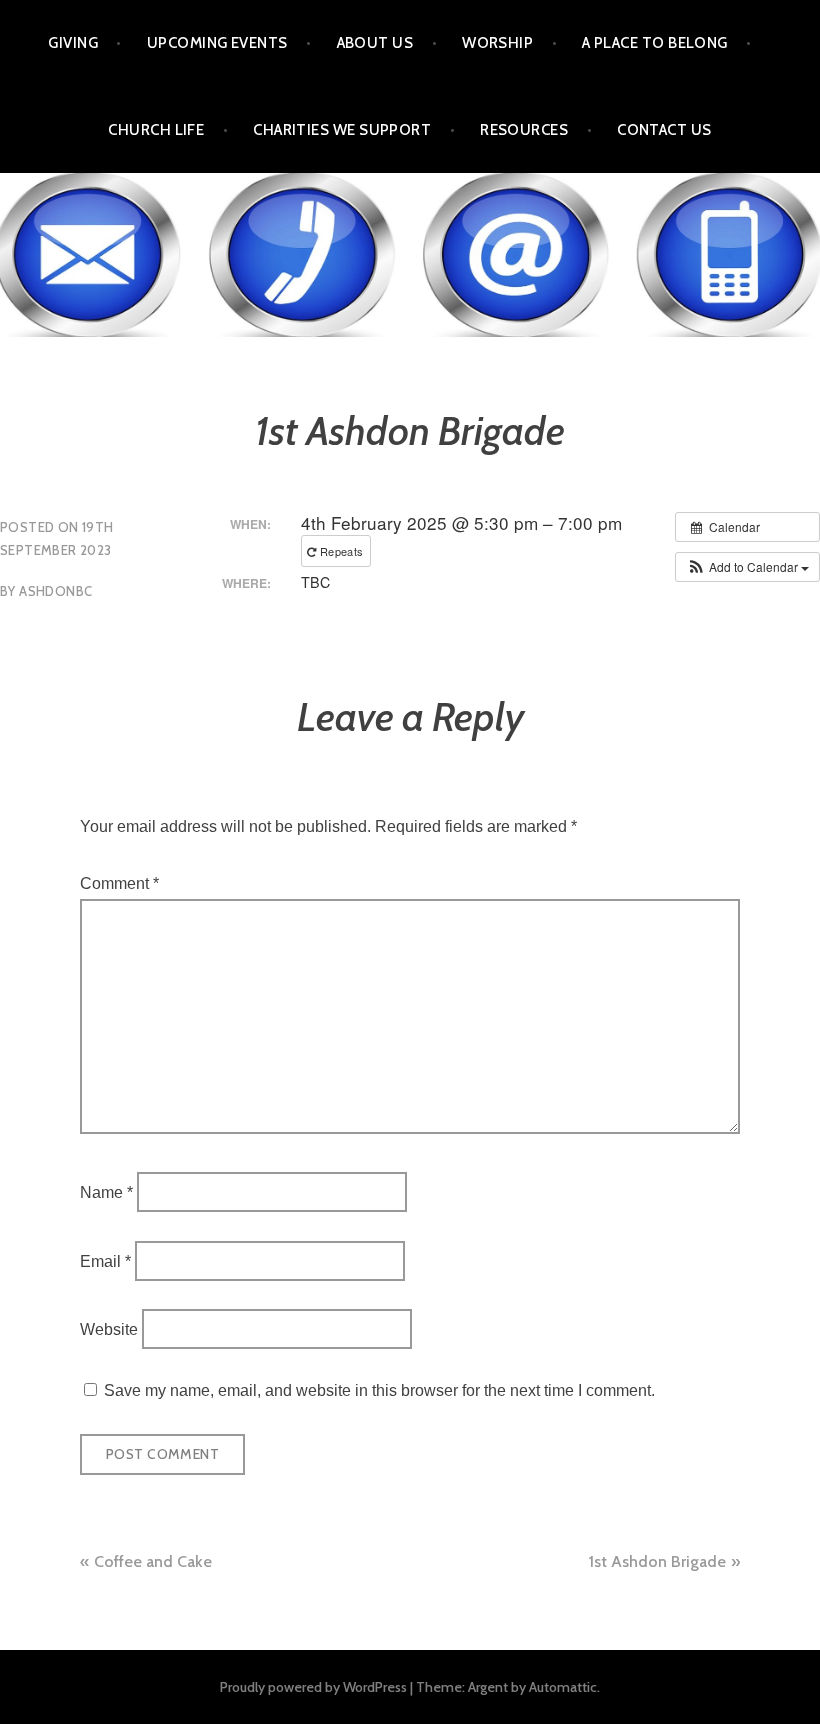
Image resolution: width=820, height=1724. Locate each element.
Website (109, 1329)
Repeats (342, 551)
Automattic (563, 1687)
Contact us (664, 130)
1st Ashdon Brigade (657, 1561)
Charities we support (342, 130)
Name (106, 1192)
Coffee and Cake (153, 1561)
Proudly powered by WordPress (313, 1687)
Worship (497, 43)
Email (105, 1260)
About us (375, 43)
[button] (747, 567)
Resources (524, 130)
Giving (73, 43)
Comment (119, 883)
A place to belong (655, 43)
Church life (156, 130)
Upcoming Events (217, 43)
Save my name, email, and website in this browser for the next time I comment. (379, 1390)
